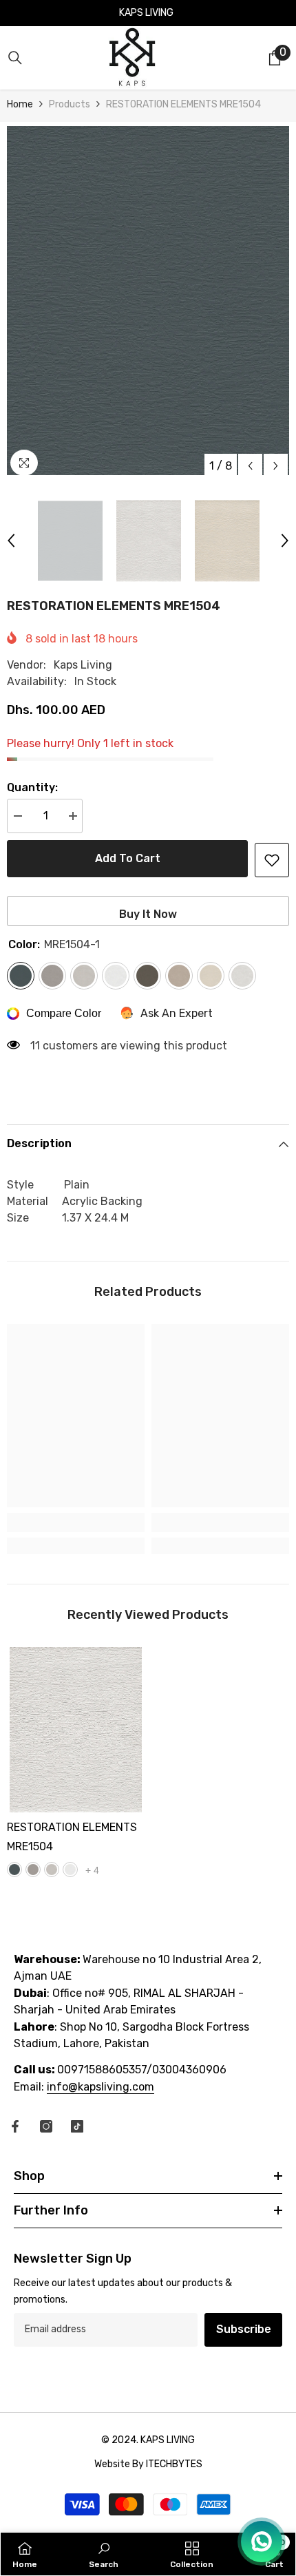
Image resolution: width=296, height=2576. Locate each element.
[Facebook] (15, 2126)
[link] (76, 1522)
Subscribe (244, 2329)
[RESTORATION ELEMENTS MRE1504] (76, 1730)
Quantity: (32, 787)
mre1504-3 (52, 1870)
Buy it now (148, 914)
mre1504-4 (70, 1870)
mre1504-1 (14, 1870)
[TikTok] (77, 2126)
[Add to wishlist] (272, 860)
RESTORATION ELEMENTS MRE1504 (72, 1837)
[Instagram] (46, 2126)
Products (70, 104)
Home (20, 104)
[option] (148, 301)
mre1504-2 (33, 1870)
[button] (250, 466)
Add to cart (128, 858)
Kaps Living (83, 665)
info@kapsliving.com (101, 2087)
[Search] (15, 58)
